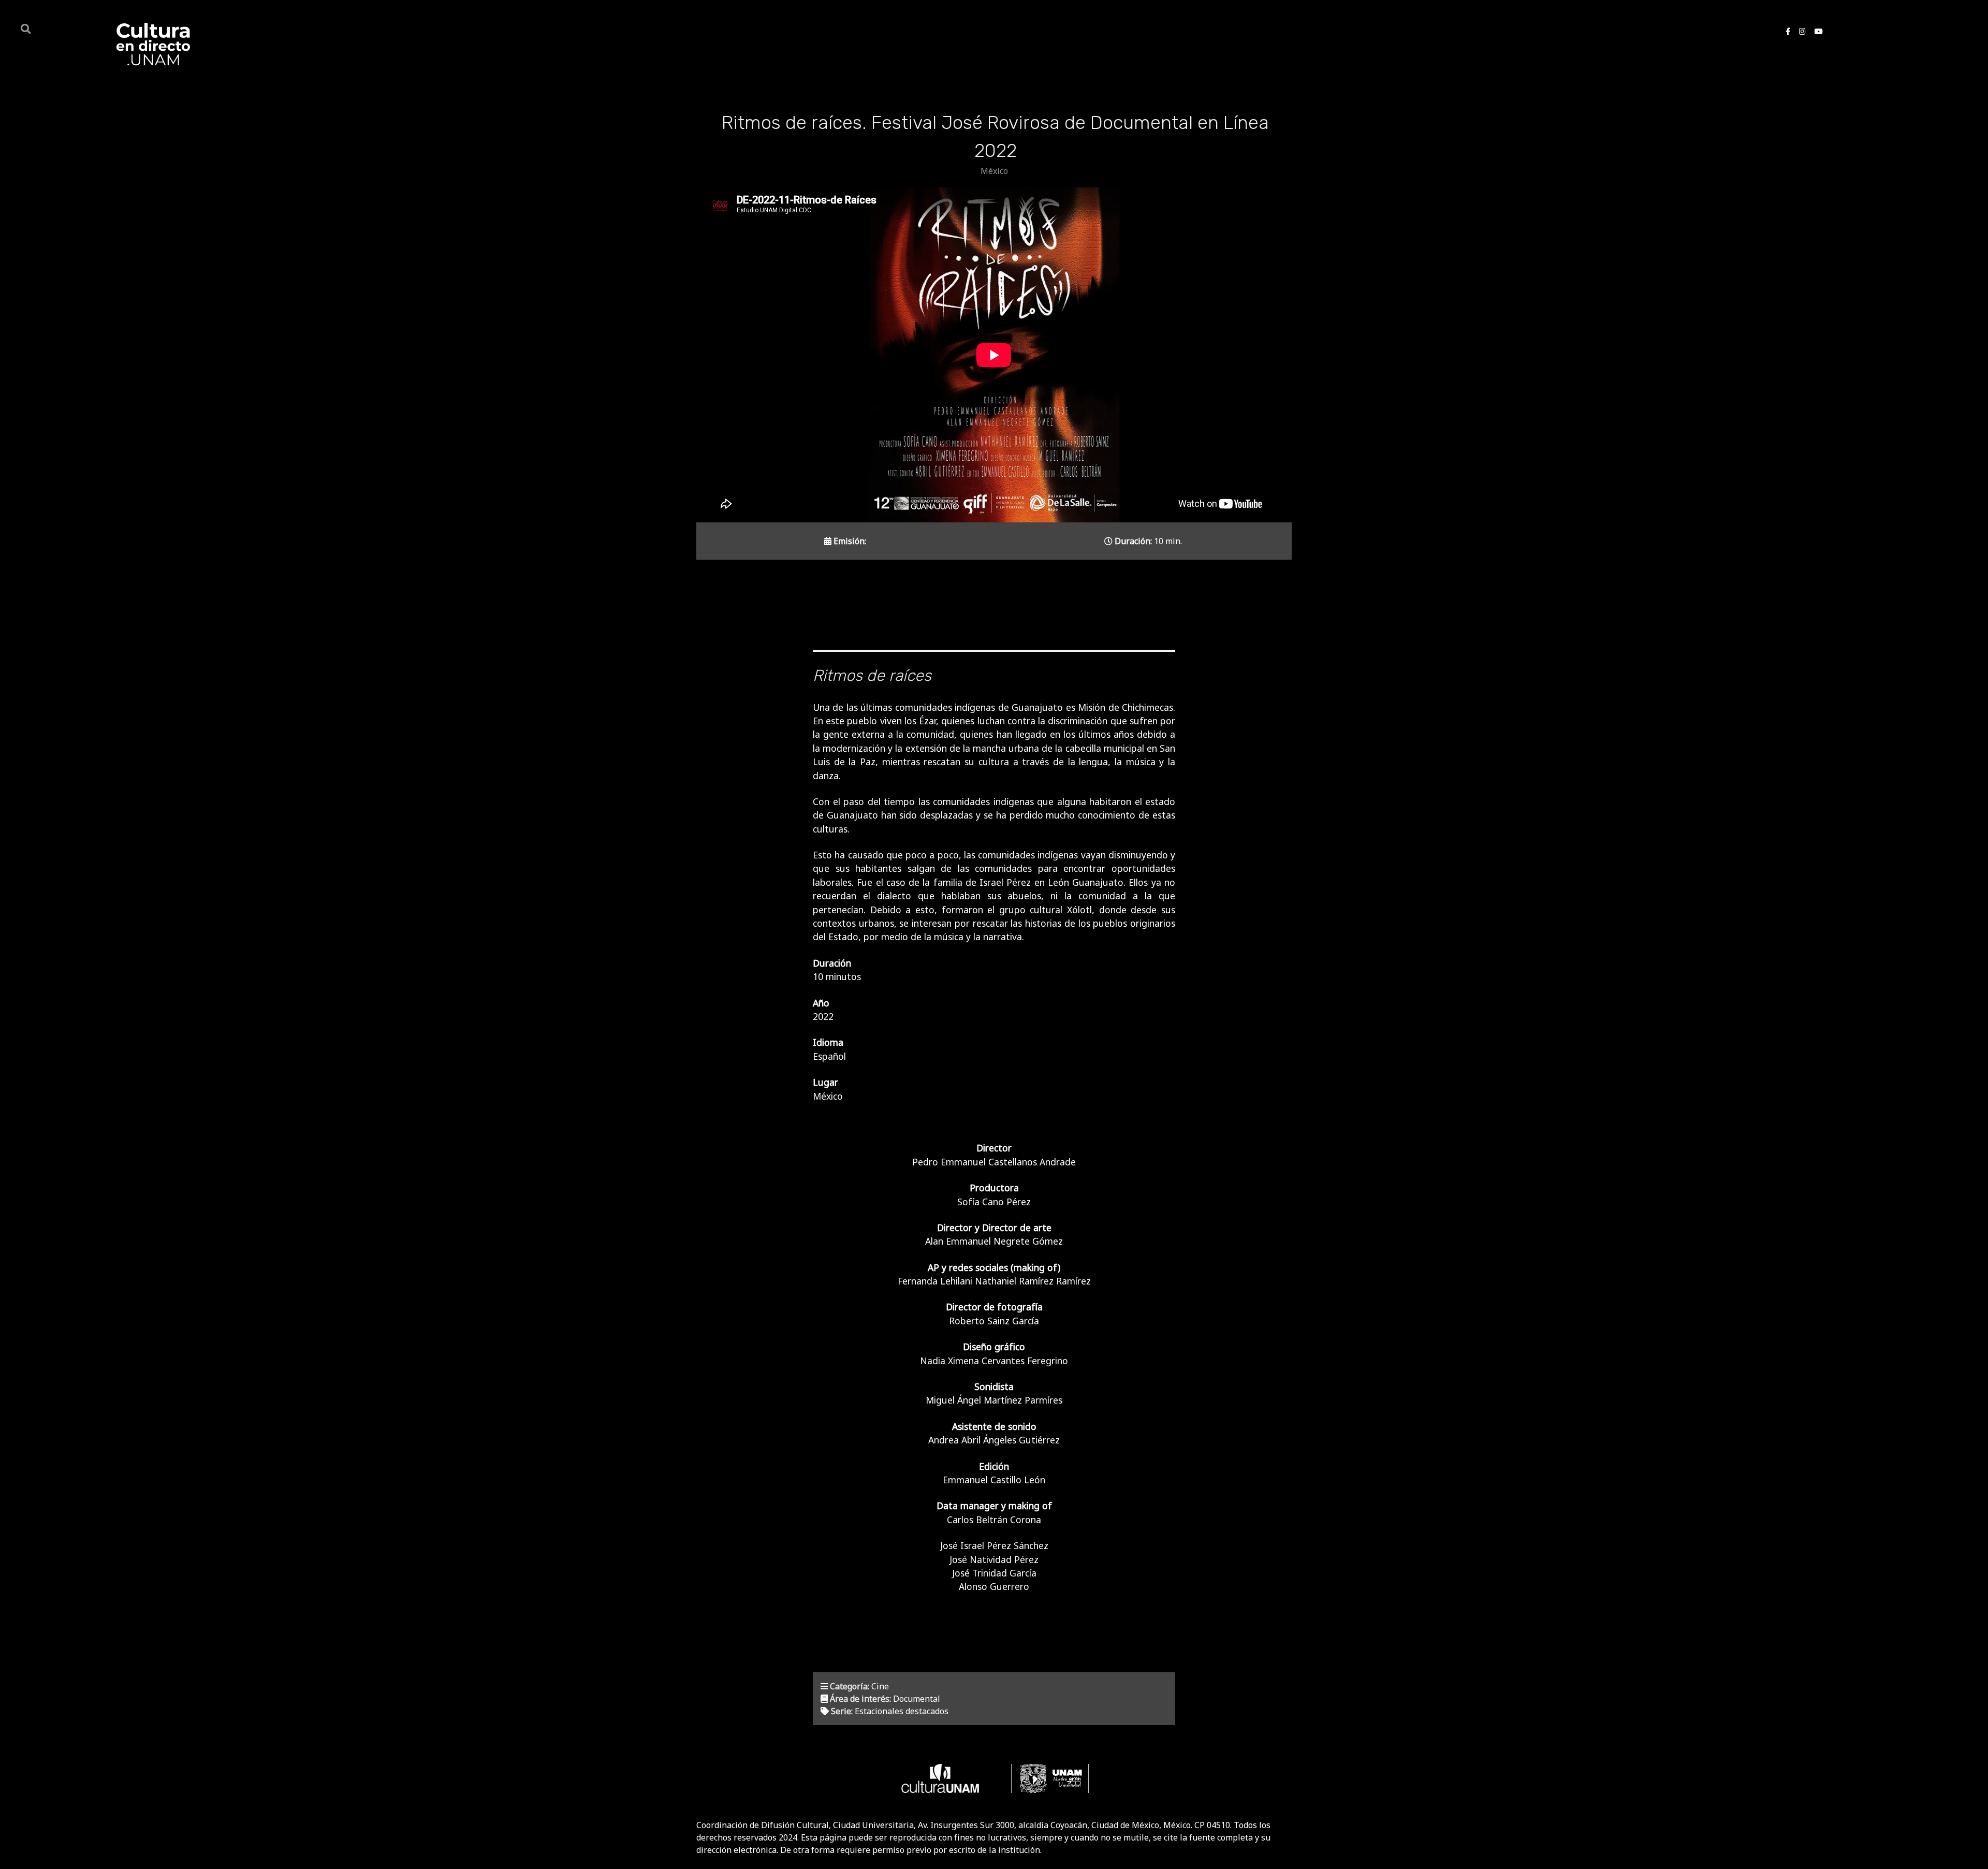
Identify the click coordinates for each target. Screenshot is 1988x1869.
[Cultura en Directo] (151, 44)
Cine (880, 1686)
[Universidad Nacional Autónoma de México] (1050, 1778)
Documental (917, 1699)
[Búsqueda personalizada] (27, 28)
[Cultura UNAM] (940, 1778)
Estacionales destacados (902, 1711)
